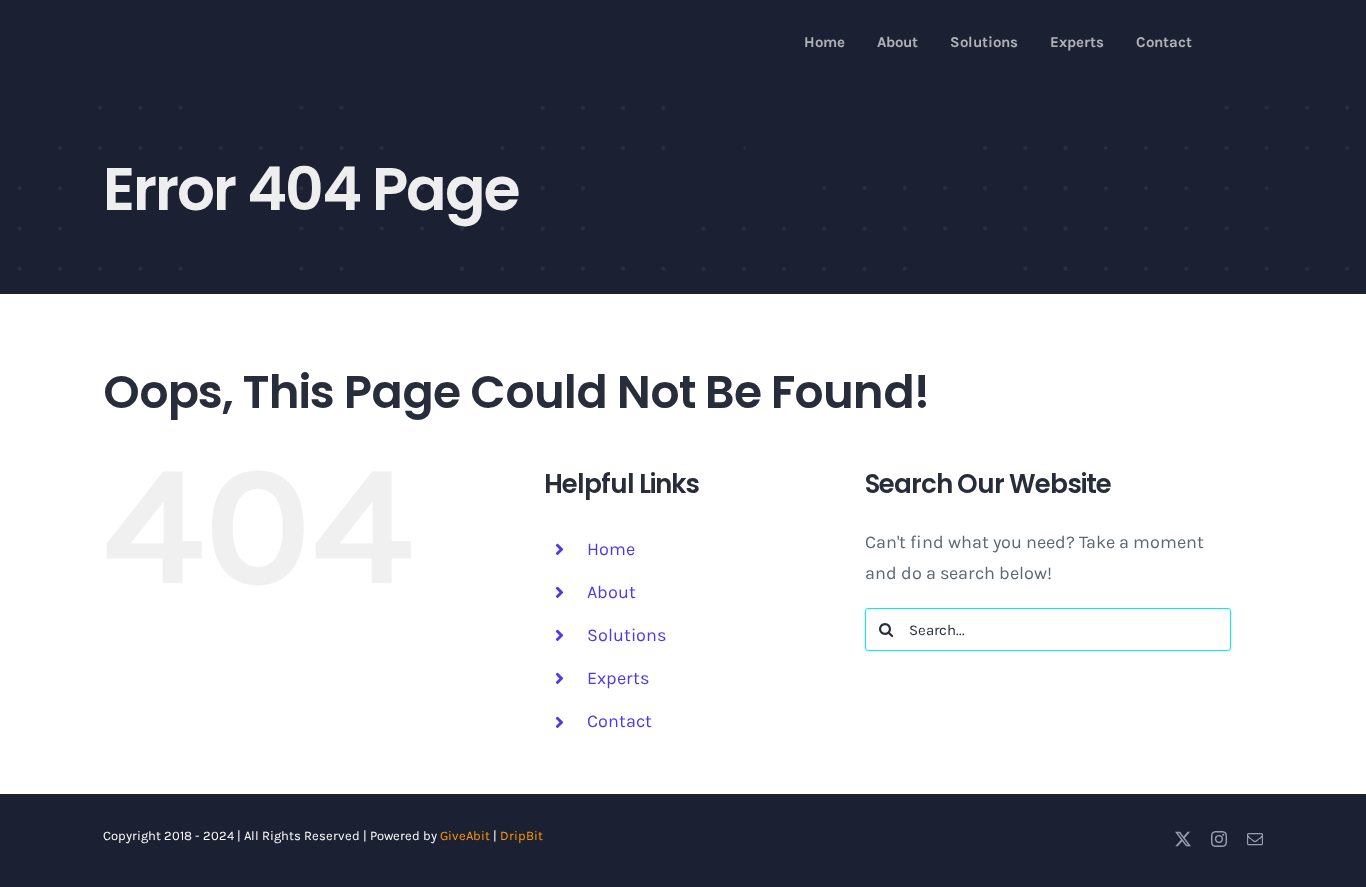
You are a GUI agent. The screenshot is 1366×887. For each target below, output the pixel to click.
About (611, 592)
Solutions (626, 635)
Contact (619, 721)
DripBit (521, 835)
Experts (618, 678)
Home (611, 549)
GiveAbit (465, 835)
